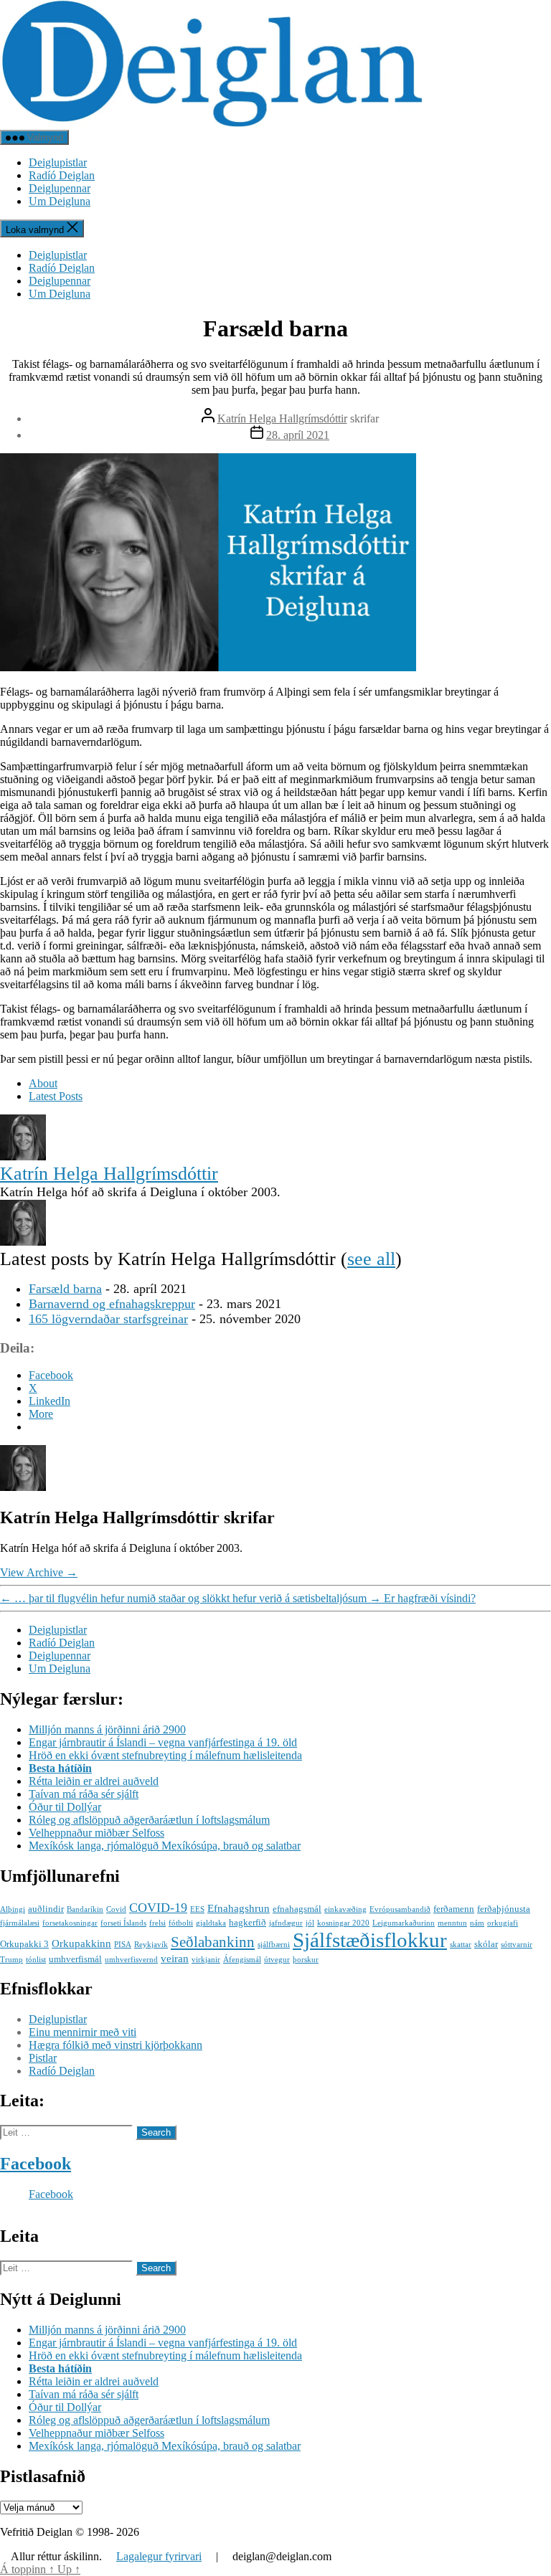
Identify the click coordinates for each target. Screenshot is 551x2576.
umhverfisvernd (131, 1960)
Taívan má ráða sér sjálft (84, 1794)
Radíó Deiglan (62, 175)
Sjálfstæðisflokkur (370, 1940)
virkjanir (206, 1960)
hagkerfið (248, 1922)
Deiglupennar (60, 188)
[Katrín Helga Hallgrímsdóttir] (23, 1156)
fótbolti (181, 1923)
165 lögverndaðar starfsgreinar (108, 1319)
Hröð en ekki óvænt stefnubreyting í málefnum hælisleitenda (165, 1755)
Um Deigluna (60, 201)
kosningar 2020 (343, 1923)
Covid (116, 1909)
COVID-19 (158, 1908)
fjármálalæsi (20, 1923)
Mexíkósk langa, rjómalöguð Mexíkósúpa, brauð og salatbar (165, 1846)
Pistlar (43, 2058)
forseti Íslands (123, 1923)
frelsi (157, 1923)
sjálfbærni (274, 1945)
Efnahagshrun (239, 1908)
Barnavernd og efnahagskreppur (112, 1304)
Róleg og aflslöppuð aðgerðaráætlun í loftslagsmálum (149, 1820)
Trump (11, 1960)
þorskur (306, 1960)
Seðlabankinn (213, 1942)
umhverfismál (75, 1959)
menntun (452, 1923)
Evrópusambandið (400, 1909)
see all (371, 1259)
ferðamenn (454, 1909)
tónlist (36, 1960)
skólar (486, 1944)
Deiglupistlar (58, 162)
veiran (175, 1958)
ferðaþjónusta (504, 1909)
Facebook (36, 2164)
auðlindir (46, 1909)
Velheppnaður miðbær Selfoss (96, 1833)
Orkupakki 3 (24, 1944)
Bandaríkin (85, 1909)
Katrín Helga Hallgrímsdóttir (282, 418)
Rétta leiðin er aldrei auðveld (94, 1781)
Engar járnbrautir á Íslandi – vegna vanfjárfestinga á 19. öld (163, 1742)
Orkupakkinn (81, 1943)
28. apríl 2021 (298, 435)
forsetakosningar (70, 1923)
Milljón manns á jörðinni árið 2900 (107, 1729)
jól (310, 1923)
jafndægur (286, 1923)
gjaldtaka (211, 1923)
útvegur (277, 1960)
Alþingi (13, 1909)
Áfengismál (242, 1960)
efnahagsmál (297, 1909)
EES (197, 1909)
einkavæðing (345, 1909)
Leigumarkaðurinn (404, 1923)
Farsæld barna (65, 1289)
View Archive (39, 1572)
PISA (123, 1945)
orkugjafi (503, 1923)
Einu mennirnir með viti (83, 2032)
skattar (461, 1945)
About (43, 1083)
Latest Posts (56, 1096)
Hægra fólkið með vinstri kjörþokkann (116, 2045)
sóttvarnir (517, 1945)
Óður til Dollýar (65, 1807)
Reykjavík (151, 1945)
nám (477, 1923)
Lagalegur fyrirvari (159, 2556)
